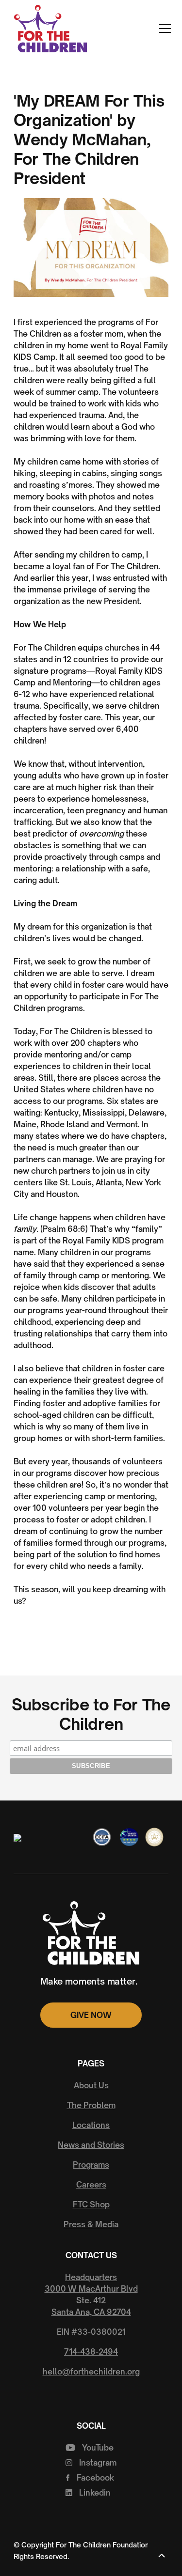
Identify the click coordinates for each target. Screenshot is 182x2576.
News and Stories (91, 2145)
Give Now (91, 2015)
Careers (91, 2185)
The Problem (91, 2105)
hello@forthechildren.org (91, 2372)
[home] (48, 29)
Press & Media (91, 2224)
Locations (91, 2125)
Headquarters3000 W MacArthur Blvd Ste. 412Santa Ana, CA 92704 (91, 2295)
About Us (91, 2085)
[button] (163, 29)
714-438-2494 (91, 2352)
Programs (91, 2165)
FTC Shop (91, 2204)
